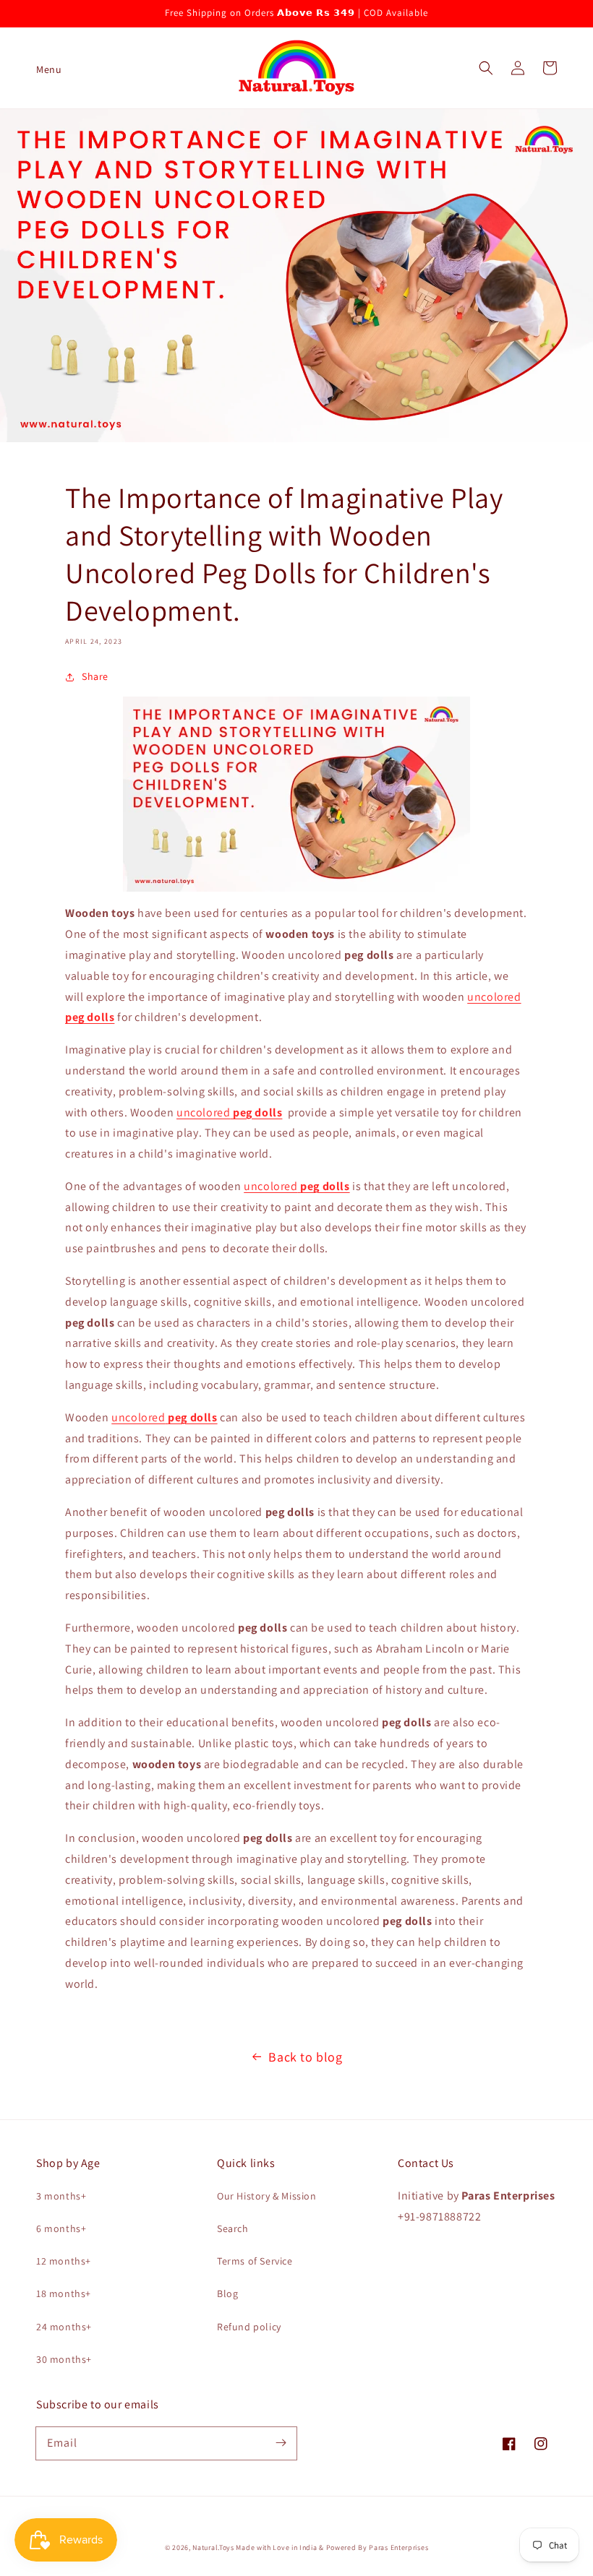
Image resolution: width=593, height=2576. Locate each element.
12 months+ (64, 2261)
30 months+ (64, 2359)
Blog (227, 2293)
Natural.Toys (213, 2547)
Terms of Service (255, 2261)
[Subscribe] (281, 2443)
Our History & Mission (267, 2196)
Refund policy (249, 2327)
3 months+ (61, 2196)
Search (233, 2228)
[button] (43, 68)
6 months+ (61, 2228)
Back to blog (305, 2057)
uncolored (229, 1112)
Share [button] (95, 676)
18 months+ (64, 2293)
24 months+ (64, 2327)
